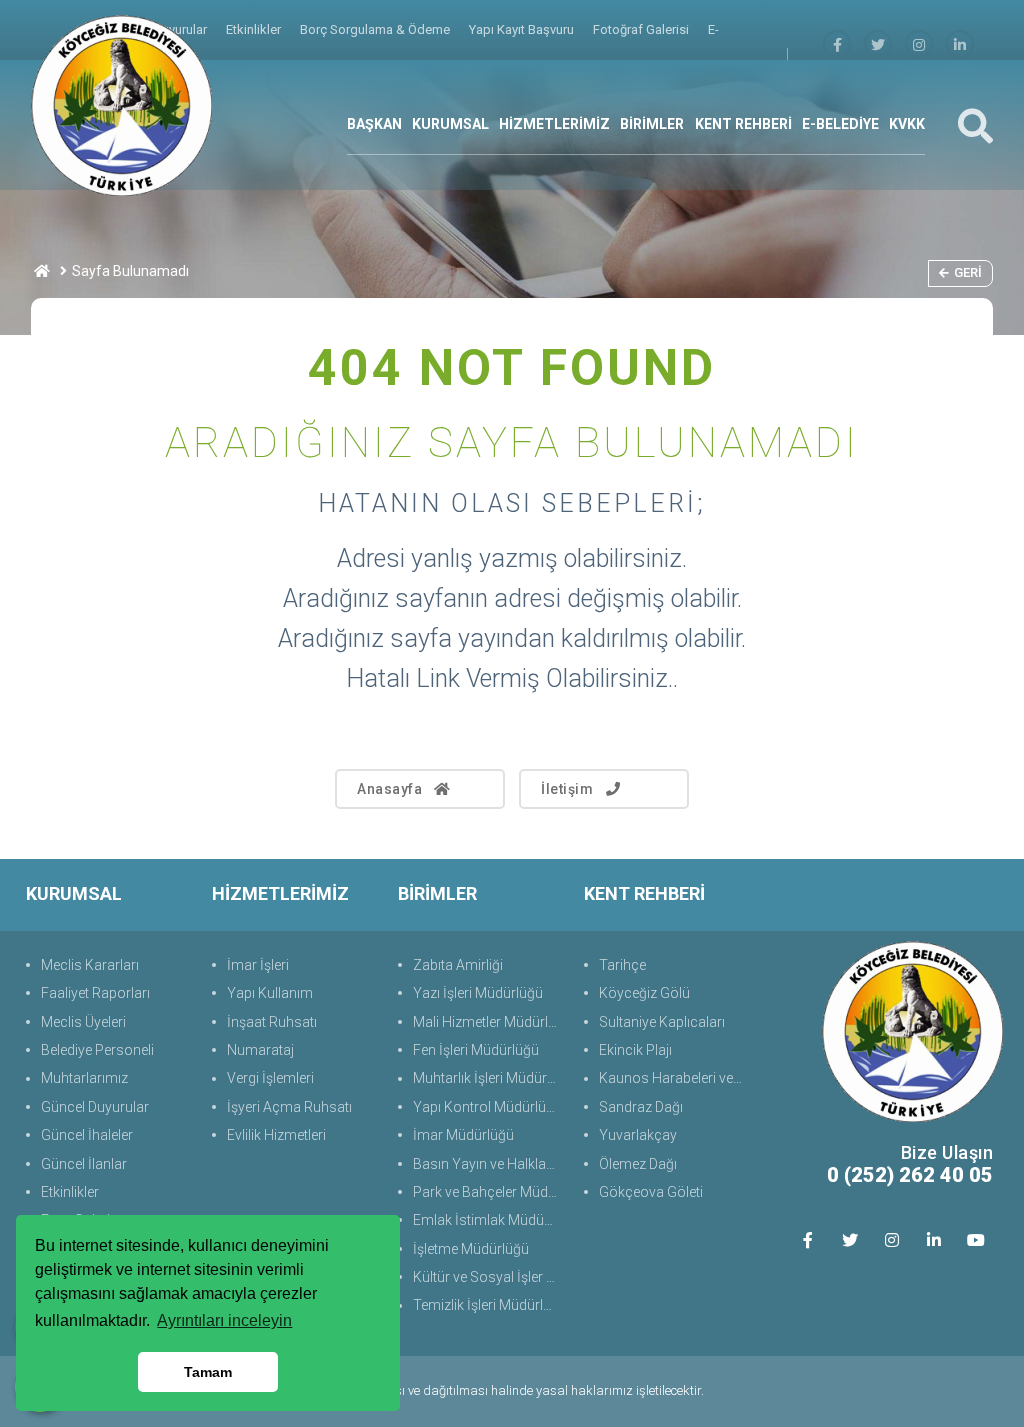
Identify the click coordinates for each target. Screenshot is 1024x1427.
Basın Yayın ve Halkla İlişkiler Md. (488, 1164)
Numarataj (260, 1050)
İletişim (567, 789)
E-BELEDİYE (840, 124)
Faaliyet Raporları (95, 993)
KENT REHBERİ (743, 124)
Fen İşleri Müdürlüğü (476, 1050)
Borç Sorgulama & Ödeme (376, 29)
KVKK (907, 124)
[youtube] (975, 1239)
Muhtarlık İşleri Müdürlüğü (488, 1078)
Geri (968, 272)
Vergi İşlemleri (270, 1078)
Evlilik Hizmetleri (276, 1135)
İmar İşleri (258, 965)
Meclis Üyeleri (83, 1022)
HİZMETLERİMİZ (554, 124)
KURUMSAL (450, 124)
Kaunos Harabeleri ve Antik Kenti (674, 1078)
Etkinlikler (255, 29)
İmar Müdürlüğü (463, 1135)
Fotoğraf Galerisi (642, 29)
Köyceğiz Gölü (644, 993)
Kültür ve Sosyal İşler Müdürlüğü (488, 1277)
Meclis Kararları (90, 965)
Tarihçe (622, 965)
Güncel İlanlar (84, 1164)
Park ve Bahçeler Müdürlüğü (488, 1192)
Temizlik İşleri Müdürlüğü (488, 1305)
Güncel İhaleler (87, 1135)
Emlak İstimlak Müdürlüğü (488, 1220)
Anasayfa (389, 789)
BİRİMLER (652, 124)
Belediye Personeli (97, 1050)
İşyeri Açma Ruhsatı (289, 1107)
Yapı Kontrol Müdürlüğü (487, 1107)
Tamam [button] (208, 1372)
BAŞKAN (374, 124)
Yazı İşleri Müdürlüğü (478, 993)
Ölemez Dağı (638, 1164)
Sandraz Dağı (641, 1107)
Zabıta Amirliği (458, 965)
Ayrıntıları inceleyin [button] (224, 1320)
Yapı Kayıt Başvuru (523, 29)
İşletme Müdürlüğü (471, 1249)
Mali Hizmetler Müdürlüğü (488, 1022)
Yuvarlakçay (638, 1135)
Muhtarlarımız (84, 1078)
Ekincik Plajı (635, 1050)
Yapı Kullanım (270, 993)
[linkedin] (960, 45)
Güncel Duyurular (95, 1107)
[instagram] (919, 45)
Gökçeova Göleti (651, 1192)
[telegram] (878, 45)
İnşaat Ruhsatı (272, 1022)
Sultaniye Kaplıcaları (662, 1022)
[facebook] (837, 45)
